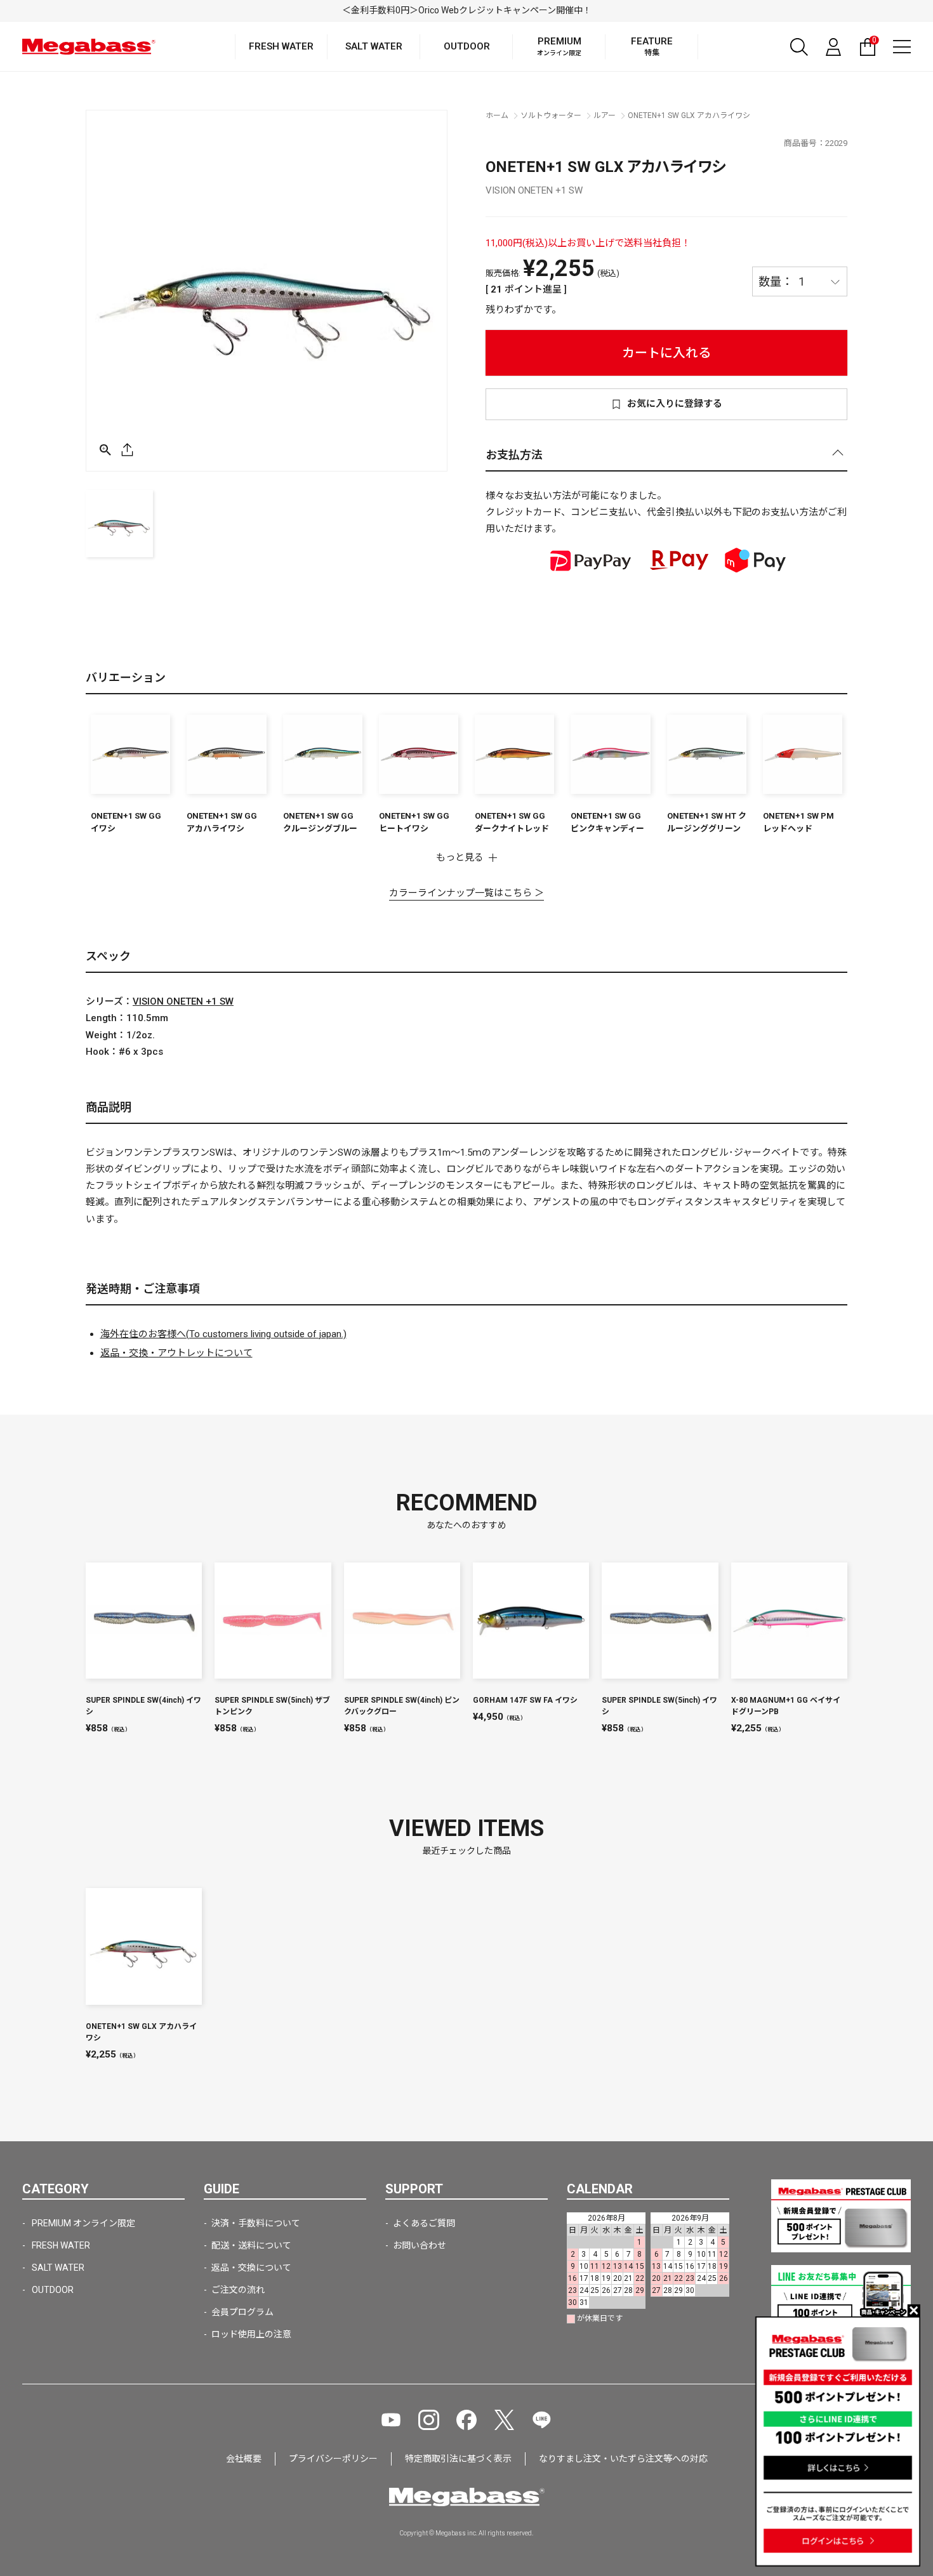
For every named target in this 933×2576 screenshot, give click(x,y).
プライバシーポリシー (333, 2459)
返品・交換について (251, 2268)
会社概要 (244, 2459)
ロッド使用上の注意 (251, 2334)
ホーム (497, 116)
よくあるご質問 (424, 2223)
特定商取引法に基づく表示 (458, 2459)
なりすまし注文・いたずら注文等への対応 (623, 2459)
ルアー (605, 116)
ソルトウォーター (551, 116)
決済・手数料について (256, 2223)
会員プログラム (242, 2312)
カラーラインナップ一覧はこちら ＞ (466, 893)
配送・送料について (251, 2245)
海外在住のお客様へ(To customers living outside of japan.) (223, 1334)
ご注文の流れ (238, 2290)
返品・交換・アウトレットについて (176, 1353)
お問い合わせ (420, 2245)
